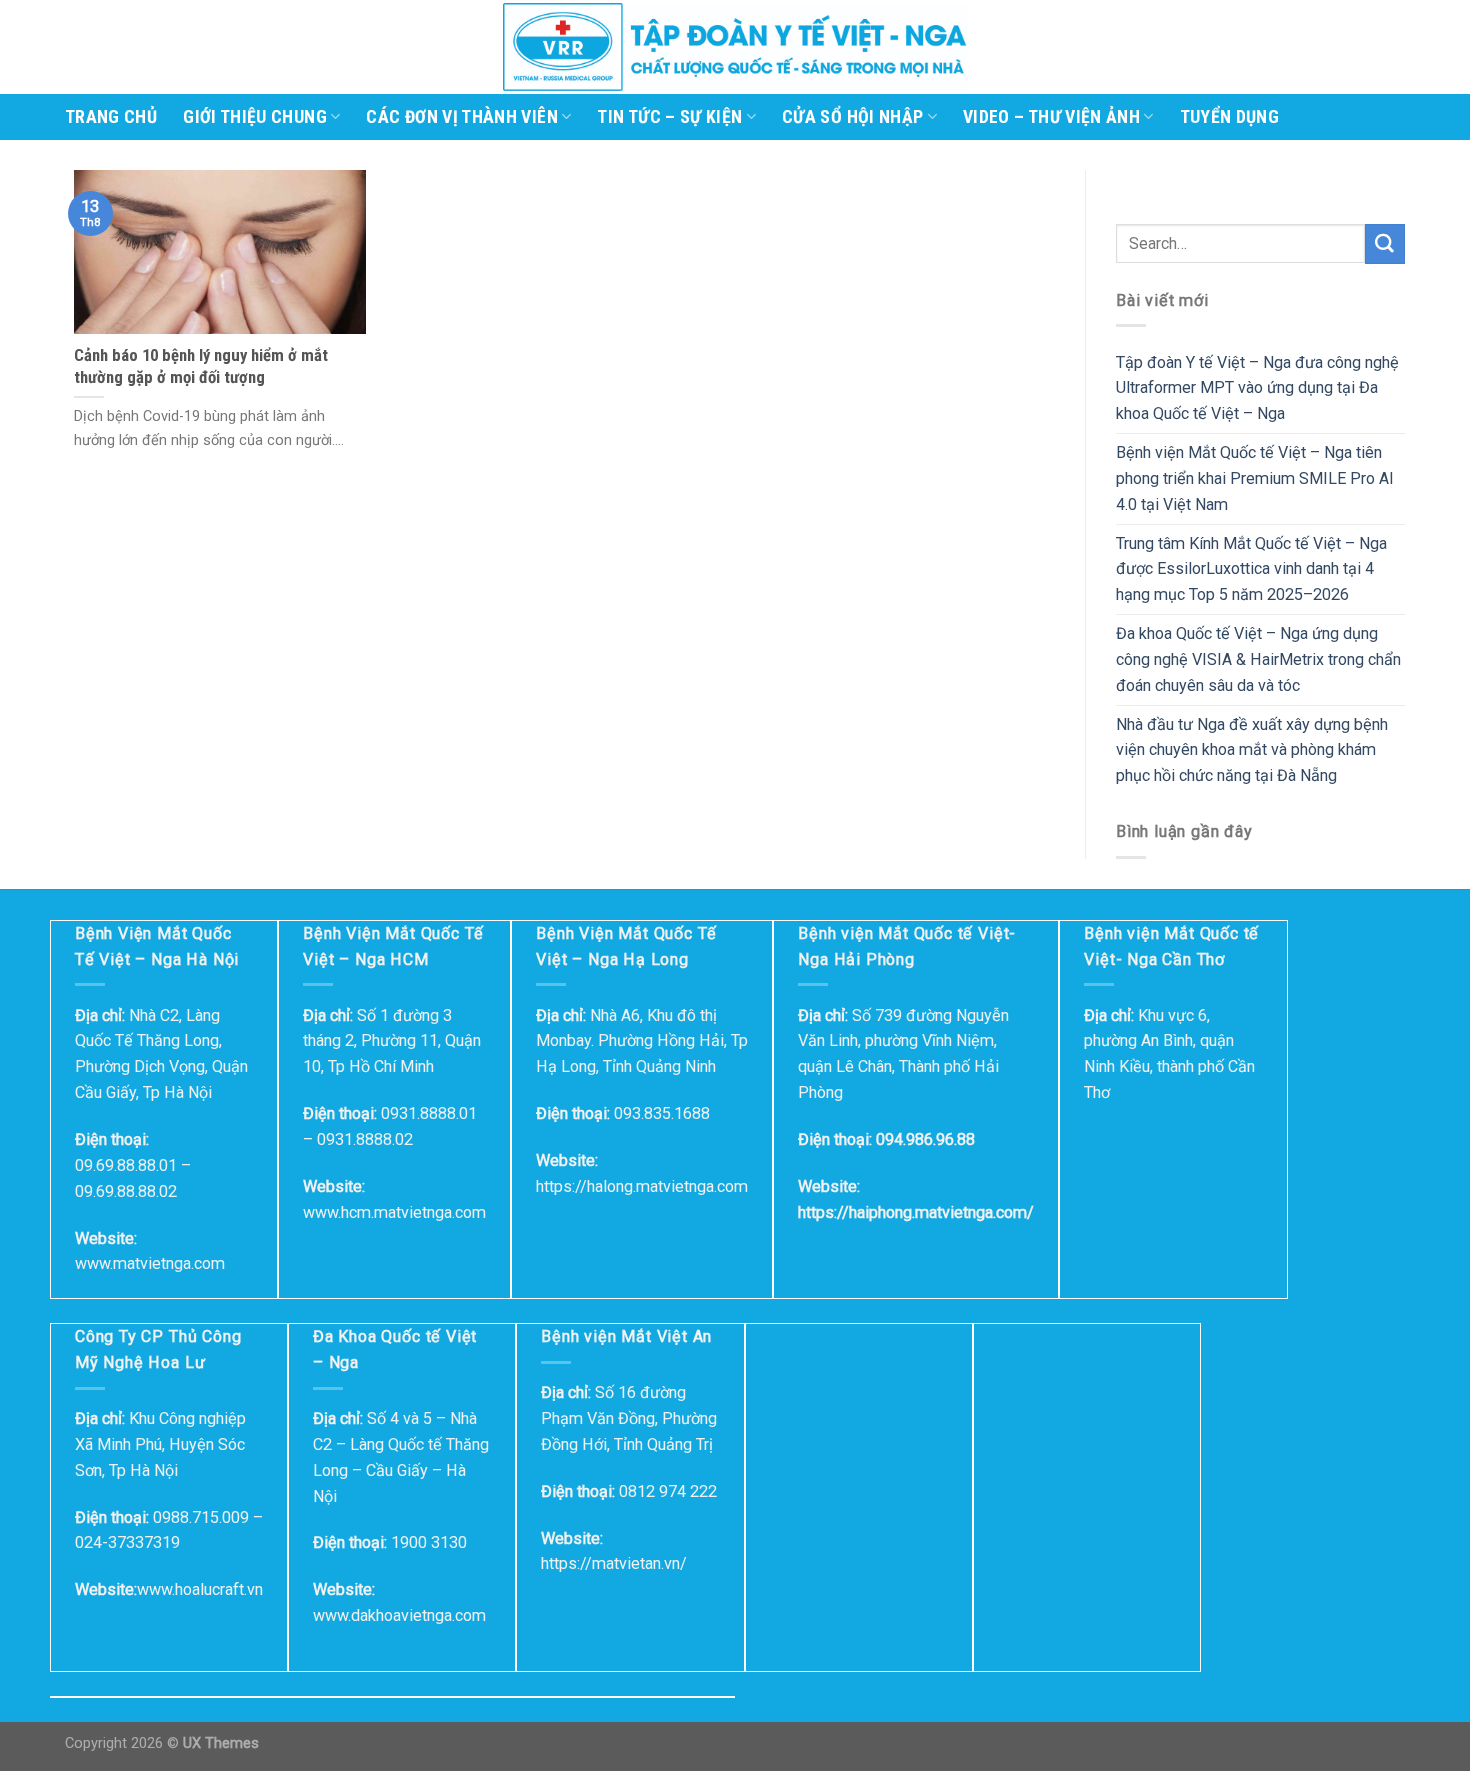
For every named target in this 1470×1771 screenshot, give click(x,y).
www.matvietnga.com (150, 1263)
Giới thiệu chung (255, 117)
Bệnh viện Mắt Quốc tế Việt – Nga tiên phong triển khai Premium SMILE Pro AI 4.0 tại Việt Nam (1255, 478)
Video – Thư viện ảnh (1051, 117)
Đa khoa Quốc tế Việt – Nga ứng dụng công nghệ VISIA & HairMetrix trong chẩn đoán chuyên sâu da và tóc (1258, 659)
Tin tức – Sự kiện (669, 117)
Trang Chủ (111, 117)
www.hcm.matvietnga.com (394, 1212)
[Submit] (1385, 244)
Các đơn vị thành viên (461, 117)
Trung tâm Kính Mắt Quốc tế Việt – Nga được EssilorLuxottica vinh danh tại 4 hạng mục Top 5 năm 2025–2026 (1251, 569)
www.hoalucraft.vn (200, 1589)
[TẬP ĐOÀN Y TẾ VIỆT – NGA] (735, 47)
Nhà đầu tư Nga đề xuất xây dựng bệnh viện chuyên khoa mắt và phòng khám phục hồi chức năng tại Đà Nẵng (1252, 750)
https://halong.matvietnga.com (642, 1186)
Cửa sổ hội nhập (852, 117)
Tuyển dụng (1230, 117)
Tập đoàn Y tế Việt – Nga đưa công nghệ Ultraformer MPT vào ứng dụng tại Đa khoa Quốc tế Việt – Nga (1257, 388)
